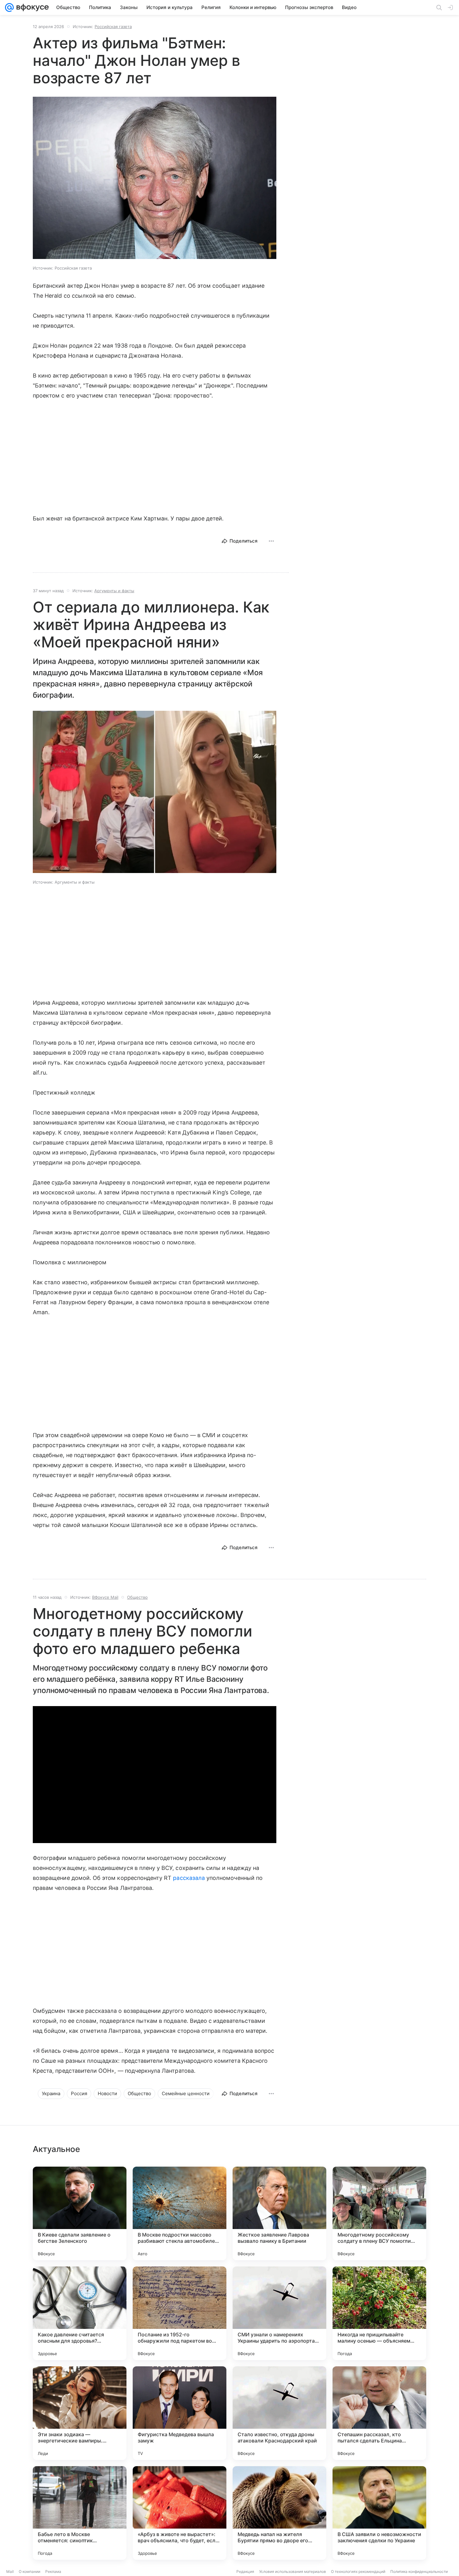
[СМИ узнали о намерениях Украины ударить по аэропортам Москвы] (279, 2313)
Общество (137, 1597)
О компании (30, 2571)
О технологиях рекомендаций (358, 2571)
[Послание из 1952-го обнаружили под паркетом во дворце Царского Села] (180, 2313)
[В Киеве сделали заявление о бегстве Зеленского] (80, 2213)
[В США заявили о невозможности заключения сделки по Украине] (379, 2513)
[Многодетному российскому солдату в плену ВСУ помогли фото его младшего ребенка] (379, 2213)
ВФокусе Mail (105, 1597)
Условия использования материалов (293, 2571)
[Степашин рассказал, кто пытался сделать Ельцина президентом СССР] (379, 2413)
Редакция (245, 2571)
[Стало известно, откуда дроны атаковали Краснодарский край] (279, 2413)
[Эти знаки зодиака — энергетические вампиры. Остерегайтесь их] (80, 2413)
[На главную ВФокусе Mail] (31, 7)
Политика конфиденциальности (419, 2571)
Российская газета (113, 27)
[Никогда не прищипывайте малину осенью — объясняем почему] (379, 2313)
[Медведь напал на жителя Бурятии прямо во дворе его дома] (279, 2513)
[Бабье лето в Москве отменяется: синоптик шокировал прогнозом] (80, 2513)
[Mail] (9, 7)
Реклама (53, 2571)
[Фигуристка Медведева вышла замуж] (180, 2413)
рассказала (189, 1878)
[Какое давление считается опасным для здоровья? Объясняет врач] (80, 2313)
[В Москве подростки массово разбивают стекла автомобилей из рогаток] (180, 2213)
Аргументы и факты (114, 591)
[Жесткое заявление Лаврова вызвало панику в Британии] (279, 2213)
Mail (10, 2571)
